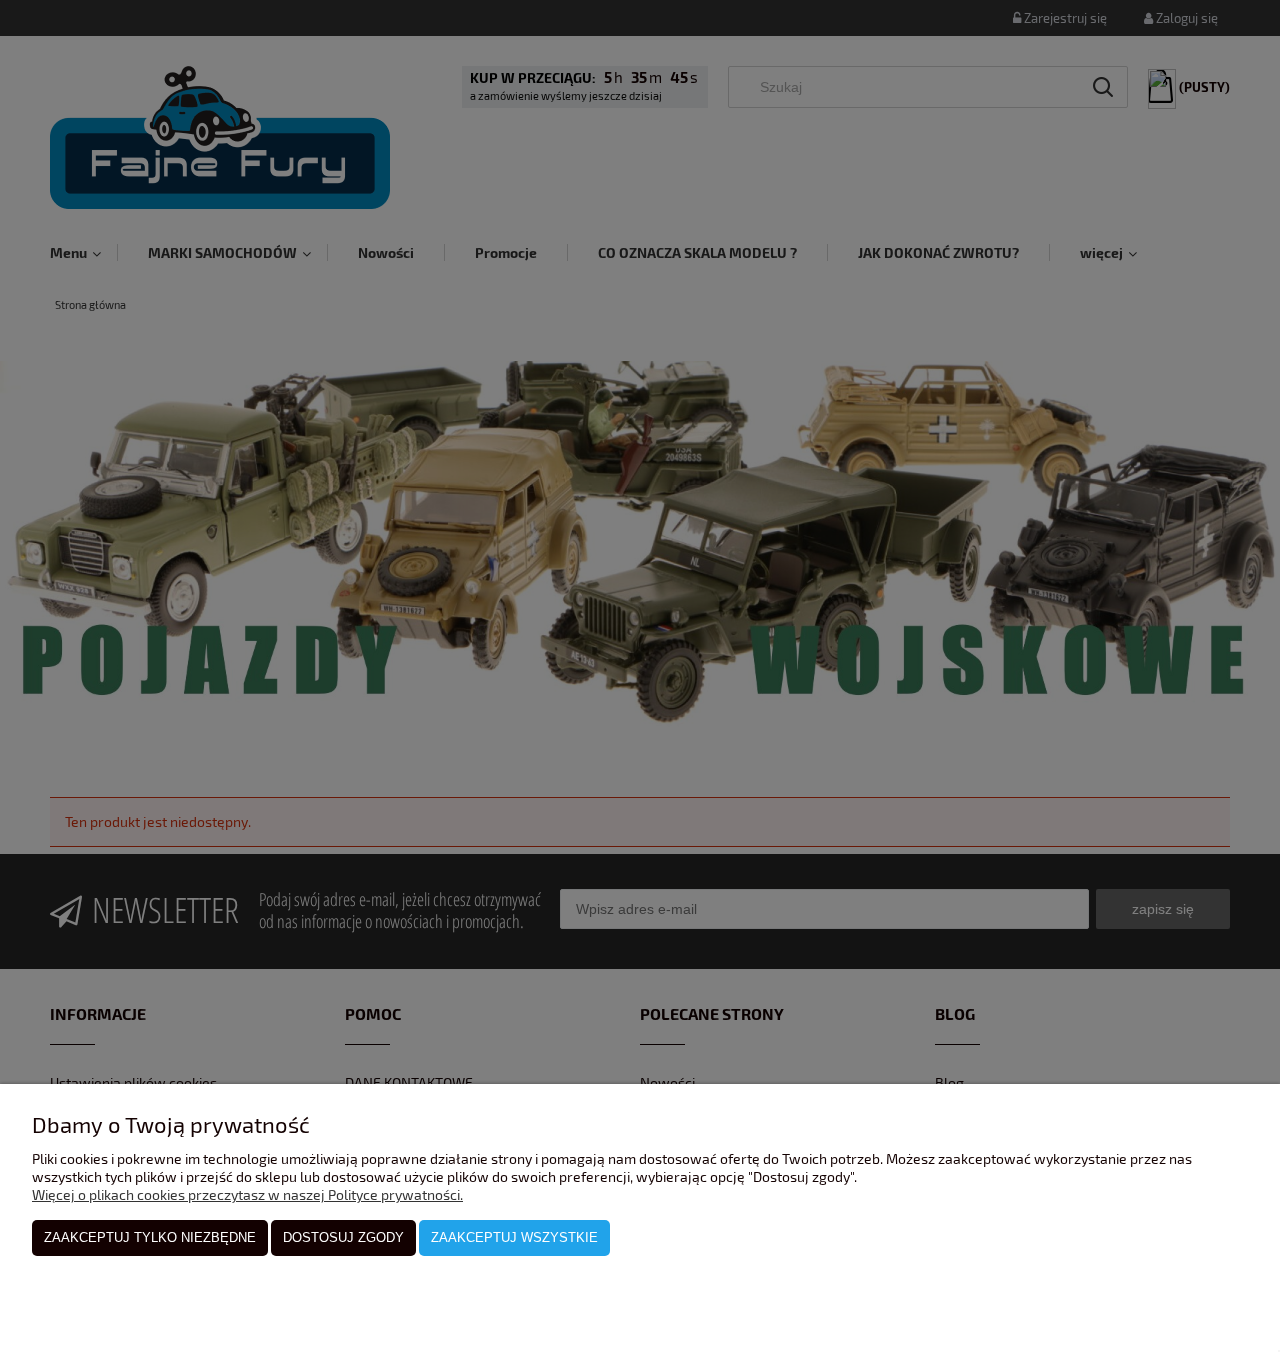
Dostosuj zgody (343, 1237)
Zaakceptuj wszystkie (514, 1237)
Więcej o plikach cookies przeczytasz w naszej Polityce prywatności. (247, 1194)
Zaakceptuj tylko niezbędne (150, 1237)
